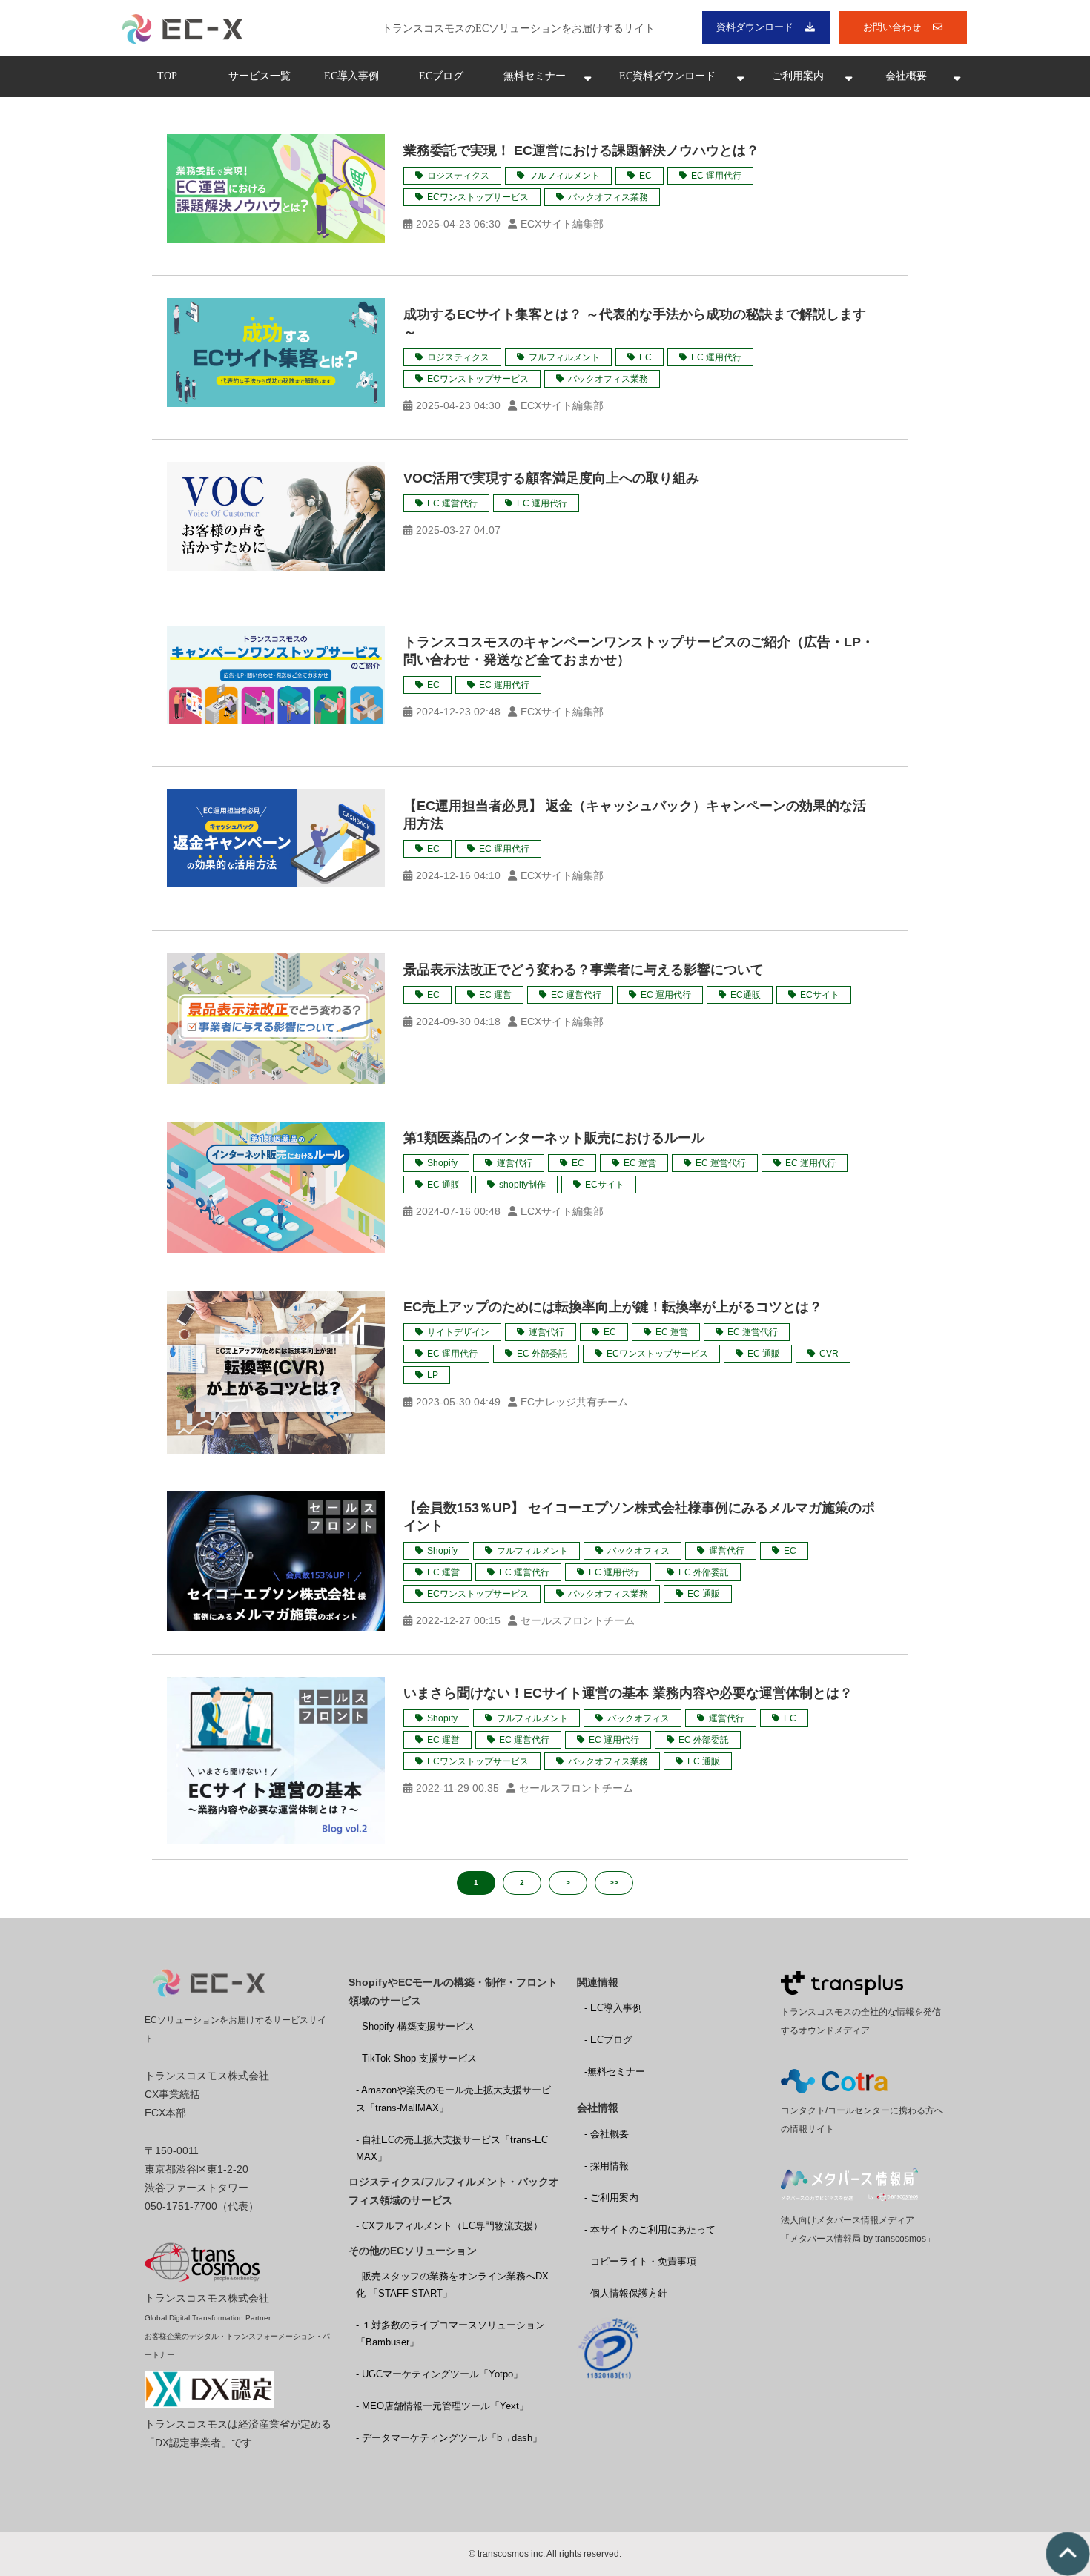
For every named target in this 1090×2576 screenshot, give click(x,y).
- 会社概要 (607, 2134)
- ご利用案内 (611, 2198)
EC (645, 176)
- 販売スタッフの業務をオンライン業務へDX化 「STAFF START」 (452, 2285)
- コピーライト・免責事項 (640, 2261)
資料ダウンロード (755, 27)
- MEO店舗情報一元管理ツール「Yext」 (442, 2406)
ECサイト (820, 995)
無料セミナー (535, 76)
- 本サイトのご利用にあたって (650, 2229)
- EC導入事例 (613, 2008)
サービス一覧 (260, 76)
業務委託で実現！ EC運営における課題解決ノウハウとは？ (581, 150)
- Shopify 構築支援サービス (415, 2026)
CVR (829, 1354)
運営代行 (515, 1163)
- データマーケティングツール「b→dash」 (449, 2438)
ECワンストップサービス (478, 197)
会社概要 (906, 76)
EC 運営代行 (452, 503)
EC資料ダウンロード (667, 76)
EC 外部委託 (542, 1354)
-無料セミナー (615, 2072)
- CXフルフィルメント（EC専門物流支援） (449, 2226)
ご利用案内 (798, 76)
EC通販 (746, 995)
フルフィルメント (564, 176)
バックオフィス (638, 1551)
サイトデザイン (458, 1332)
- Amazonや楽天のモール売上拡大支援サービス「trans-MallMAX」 (453, 2099)
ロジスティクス (458, 176)
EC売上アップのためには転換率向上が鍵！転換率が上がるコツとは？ (613, 1307)
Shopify (442, 1163)
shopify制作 (522, 1185)
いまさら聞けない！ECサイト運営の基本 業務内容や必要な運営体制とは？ (628, 1693)
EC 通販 (443, 1185)
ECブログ (441, 76)
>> (614, 1883)
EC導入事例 (351, 76)
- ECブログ (608, 2040)
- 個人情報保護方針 (626, 2293)
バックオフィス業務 (608, 197)
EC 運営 (495, 995)
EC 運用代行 (716, 176)
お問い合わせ (892, 27)
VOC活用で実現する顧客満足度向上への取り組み (551, 478)
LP (433, 1375)
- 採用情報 (607, 2166)
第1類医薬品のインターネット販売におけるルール (554, 1138)
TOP (167, 76)
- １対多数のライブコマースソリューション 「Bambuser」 (450, 2334)
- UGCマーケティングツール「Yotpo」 (439, 2374)
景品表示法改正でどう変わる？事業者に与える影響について (584, 970)
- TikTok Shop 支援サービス (416, 2058)
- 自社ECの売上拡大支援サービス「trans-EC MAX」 (452, 2148)
